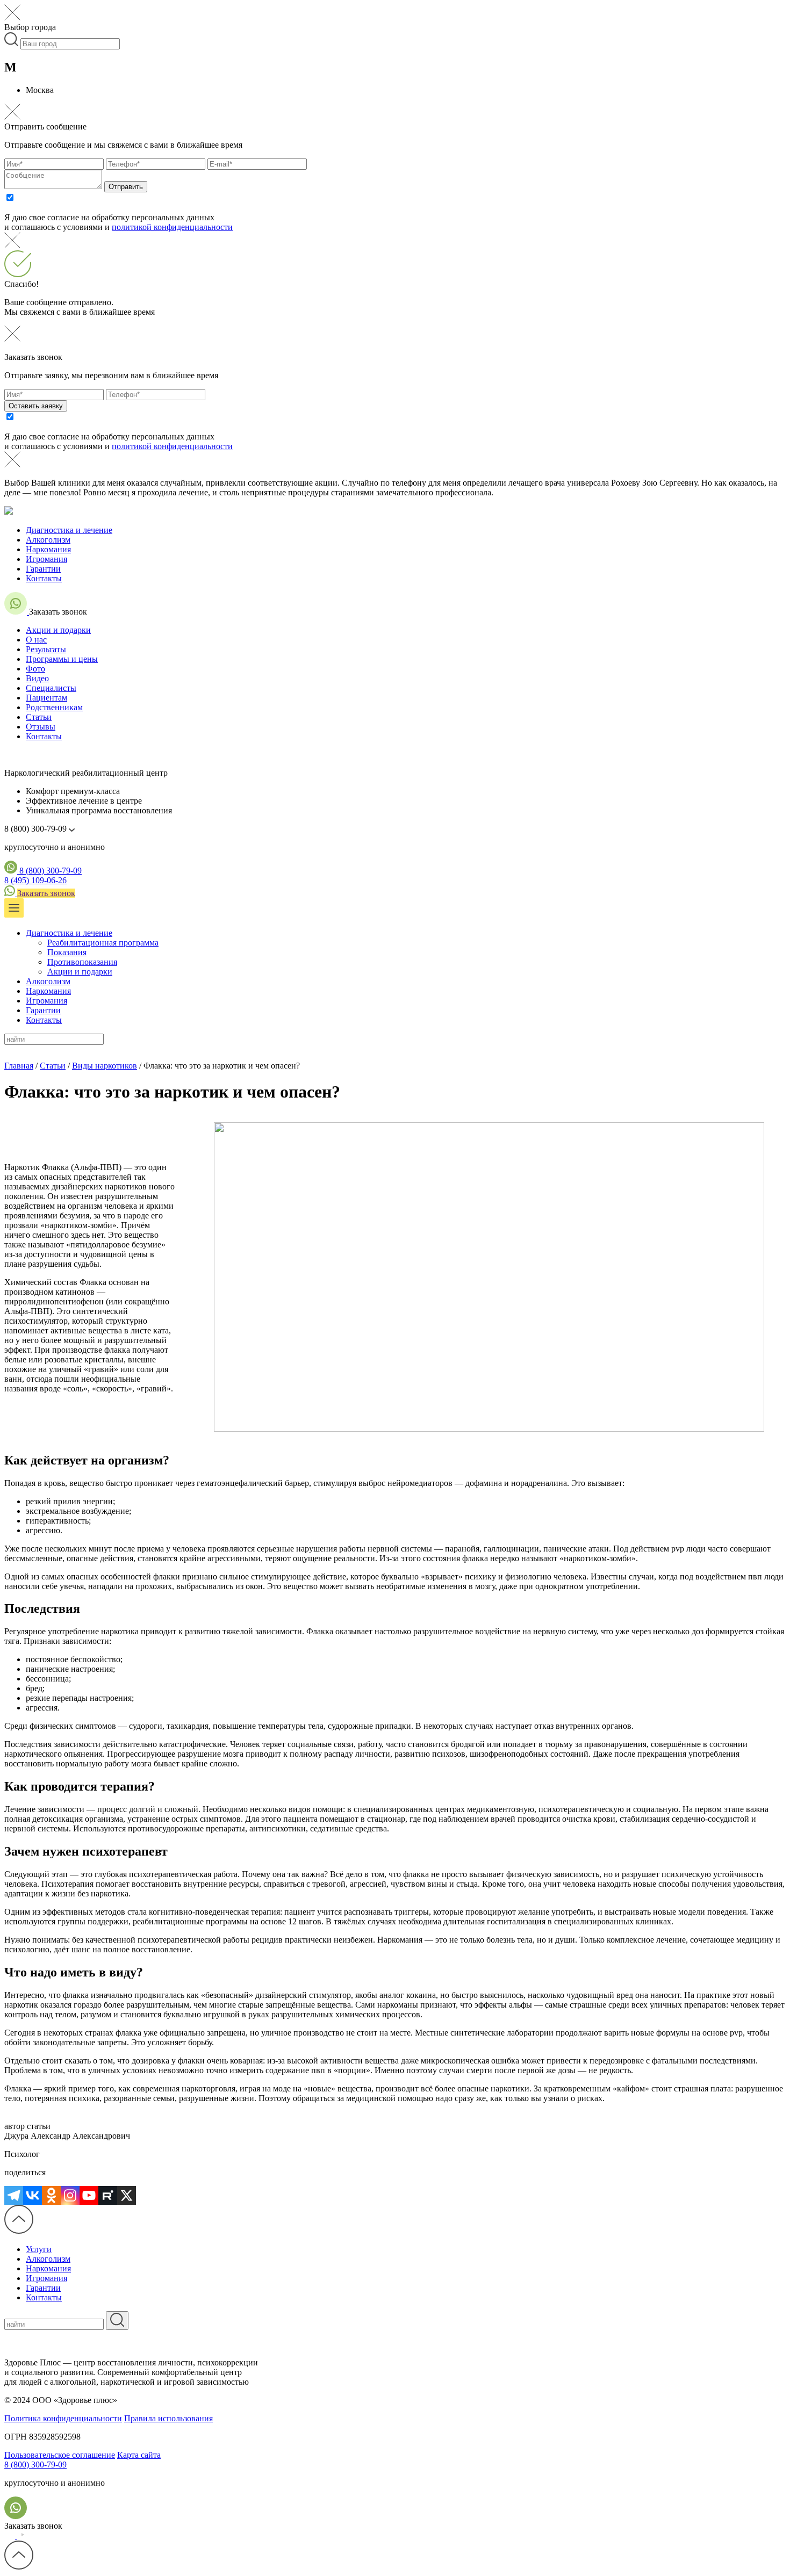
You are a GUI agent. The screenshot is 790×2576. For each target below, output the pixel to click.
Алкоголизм (48, 540)
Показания (67, 952)
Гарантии (43, 569)
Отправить (126, 187)
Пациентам (46, 698)
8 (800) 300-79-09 (51, 871)
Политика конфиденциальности (63, 2418)
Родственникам (54, 707)
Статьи (39, 717)
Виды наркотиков (105, 1066)
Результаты (46, 649)
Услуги (39, 2249)
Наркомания (48, 549)
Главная (19, 1066)
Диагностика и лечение (69, 530)
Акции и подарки (58, 630)
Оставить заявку (36, 406)
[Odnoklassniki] (51, 2195)
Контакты (44, 578)
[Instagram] (70, 2195)
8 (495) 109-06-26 (35, 880)
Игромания (46, 559)
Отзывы (41, 727)
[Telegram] (14, 2195)
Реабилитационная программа (103, 943)
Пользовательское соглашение (60, 2455)
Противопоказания (82, 962)
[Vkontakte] (33, 2195)
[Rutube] (108, 2195)
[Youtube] (89, 2195)
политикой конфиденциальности (172, 227)
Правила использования (168, 2418)
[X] (127, 2195)
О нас (36, 640)
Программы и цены (62, 659)
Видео (37, 678)
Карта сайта (139, 2455)
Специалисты (51, 688)
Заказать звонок (46, 893)
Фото (35, 669)
